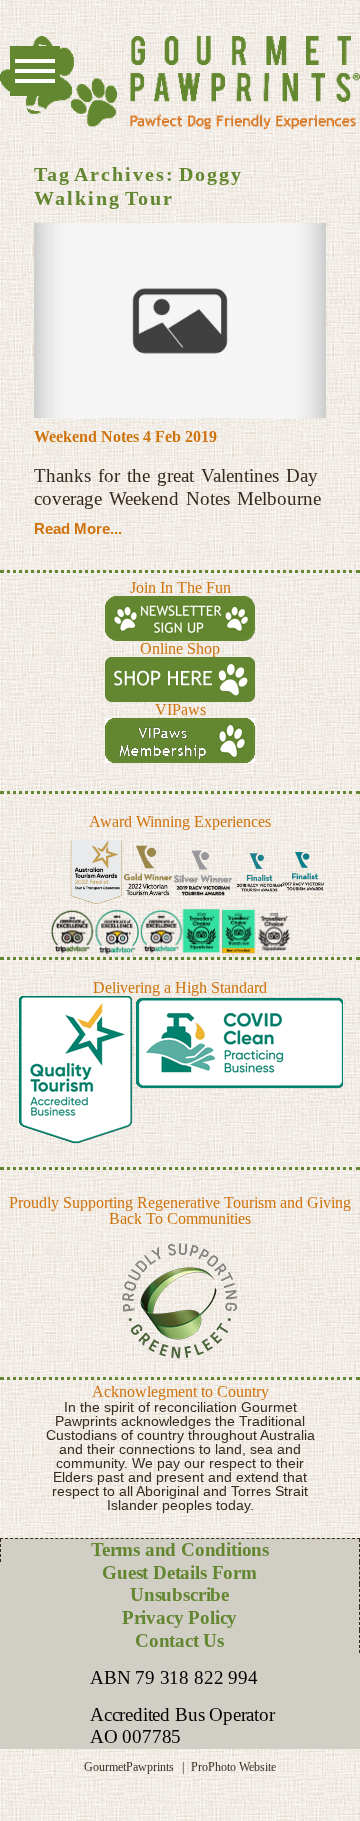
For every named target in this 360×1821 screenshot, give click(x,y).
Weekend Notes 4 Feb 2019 (125, 436)
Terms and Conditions (180, 1549)
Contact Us (179, 1640)
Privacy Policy (179, 1617)
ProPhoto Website (233, 1767)
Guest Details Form (179, 1572)
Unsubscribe (179, 1594)
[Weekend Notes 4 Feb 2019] (180, 320)
